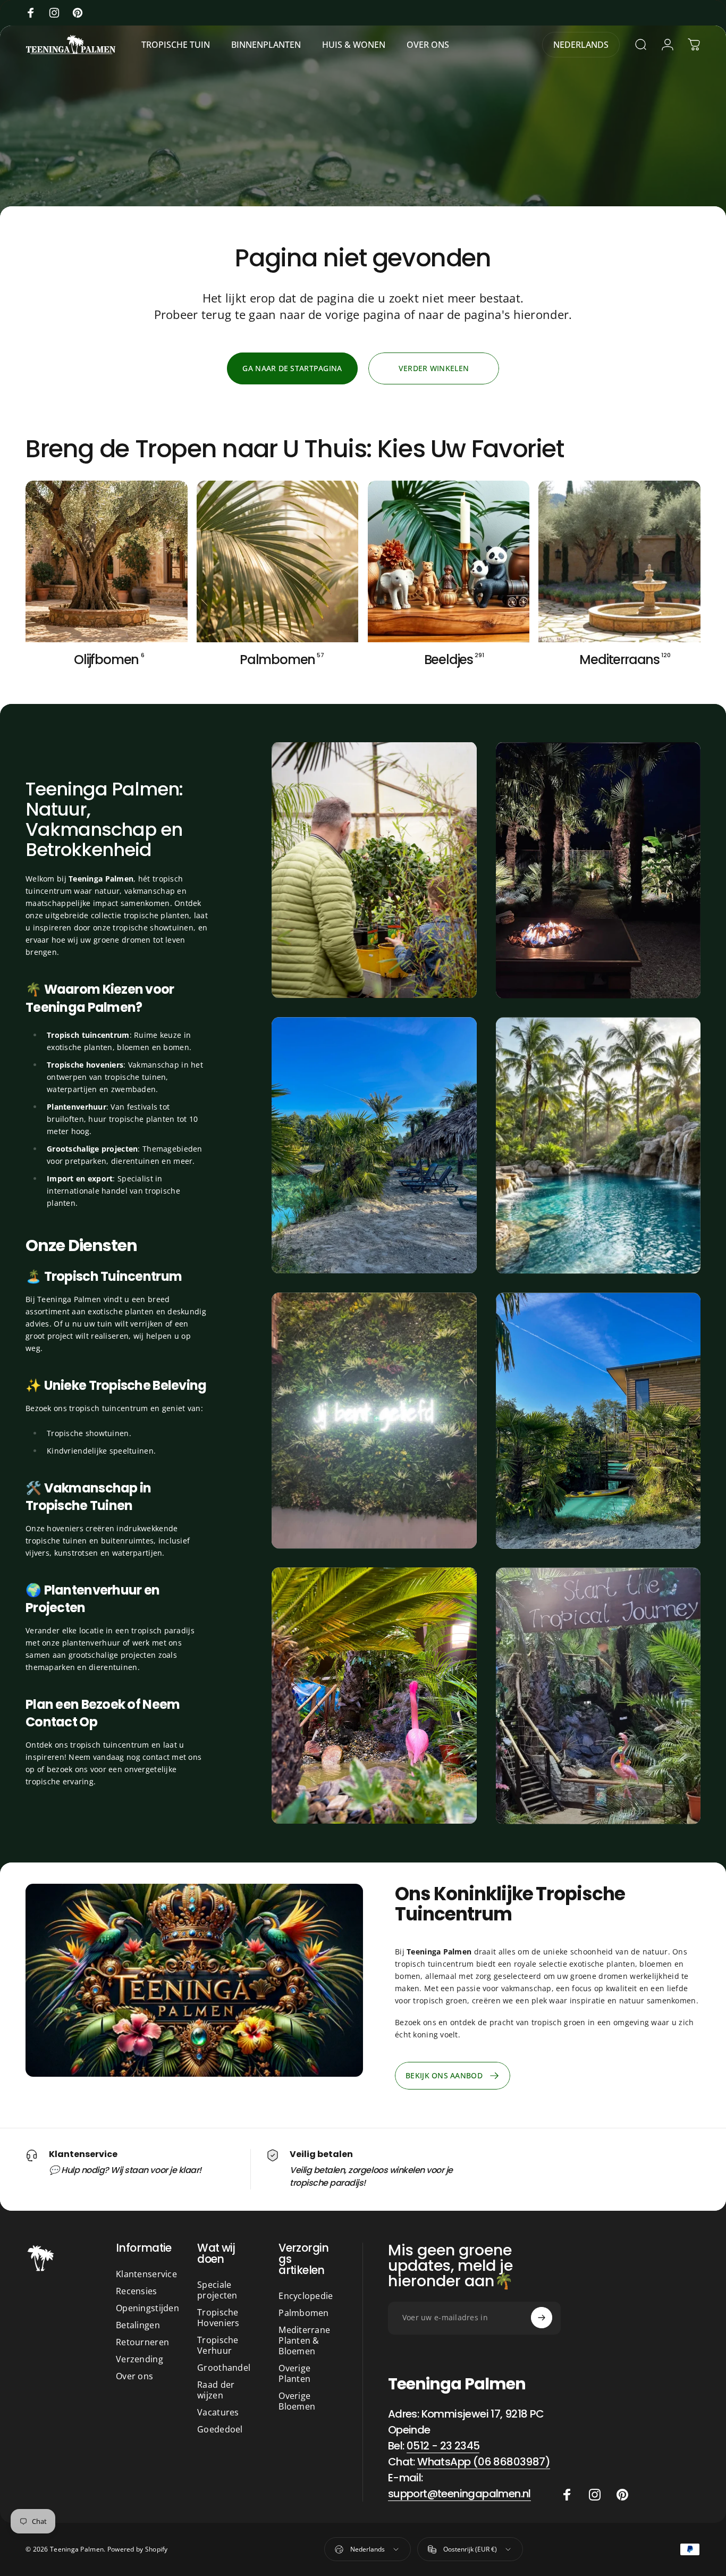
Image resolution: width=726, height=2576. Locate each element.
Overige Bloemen (297, 2401)
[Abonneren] (542, 2318)
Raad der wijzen (216, 2390)
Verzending (140, 2359)
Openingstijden (147, 2308)
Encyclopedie (306, 2296)
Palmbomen (304, 2313)
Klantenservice (146, 2274)
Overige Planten (294, 2373)
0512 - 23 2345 (443, 2445)
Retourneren (142, 2342)
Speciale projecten (217, 2290)
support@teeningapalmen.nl (459, 2493)
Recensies (137, 2291)
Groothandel (224, 2368)
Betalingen (138, 2325)
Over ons (134, 2376)
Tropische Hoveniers (218, 2318)
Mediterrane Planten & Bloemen (304, 2340)
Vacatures (218, 2412)
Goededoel (220, 2429)
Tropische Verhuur (218, 2345)
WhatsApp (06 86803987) (484, 2461)
